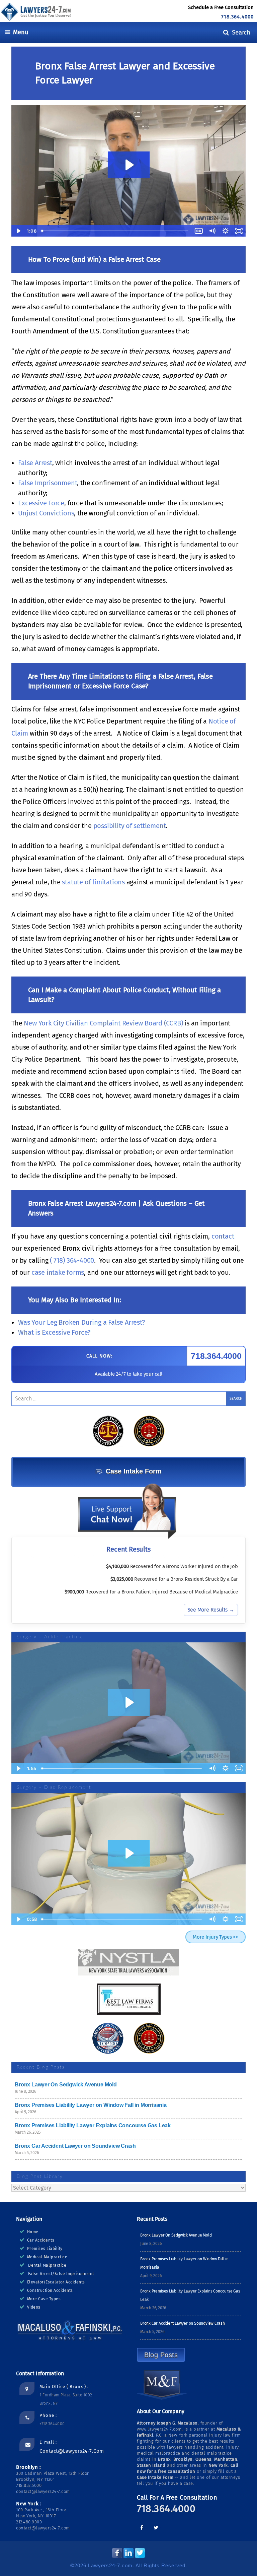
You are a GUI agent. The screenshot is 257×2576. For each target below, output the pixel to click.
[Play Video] (18, 1768)
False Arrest (35, 463)
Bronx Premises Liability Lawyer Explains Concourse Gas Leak (93, 2125)
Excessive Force (41, 503)
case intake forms (57, 1272)
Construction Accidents (50, 2290)
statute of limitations (93, 882)
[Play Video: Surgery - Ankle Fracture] (129, 1702)
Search (240, 32)
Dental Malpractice (47, 2265)
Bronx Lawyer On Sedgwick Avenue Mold (66, 2085)
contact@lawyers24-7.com (72, 2451)
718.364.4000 (237, 17)
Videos (34, 2307)
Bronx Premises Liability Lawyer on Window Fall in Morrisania (91, 2105)
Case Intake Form (134, 1471)
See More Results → (211, 1610)
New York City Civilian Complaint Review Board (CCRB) (103, 1023)
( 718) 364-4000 (72, 1260)
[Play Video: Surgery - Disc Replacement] (129, 1853)
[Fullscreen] (239, 1768)
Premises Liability (45, 2249)
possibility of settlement (130, 826)
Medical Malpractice (47, 2257)
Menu (19, 32)
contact (223, 1236)
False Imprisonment (48, 483)
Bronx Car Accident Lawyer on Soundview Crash (75, 2146)
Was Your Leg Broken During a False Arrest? (81, 1322)
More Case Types (44, 2299)
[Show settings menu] (226, 1768)
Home (33, 2232)
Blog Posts (161, 2355)
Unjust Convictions (46, 513)
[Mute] (212, 1768)
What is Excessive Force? (54, 1332)
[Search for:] (128, 1399)
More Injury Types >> (216, 1937)
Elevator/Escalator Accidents (56, 2282)
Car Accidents (41, 2240)
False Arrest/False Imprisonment (61, 2274)
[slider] (122, 1768)
